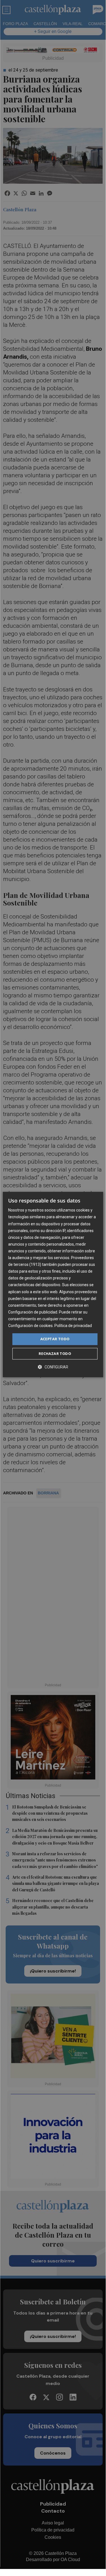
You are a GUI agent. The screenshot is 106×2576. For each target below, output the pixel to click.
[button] (53, 1367)
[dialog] (53, 1284)
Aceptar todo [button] (55, 1339)
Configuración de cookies (30, 1326)
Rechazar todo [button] (55, 1354)
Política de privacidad (73, 1326)
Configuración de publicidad (33, 1312)
